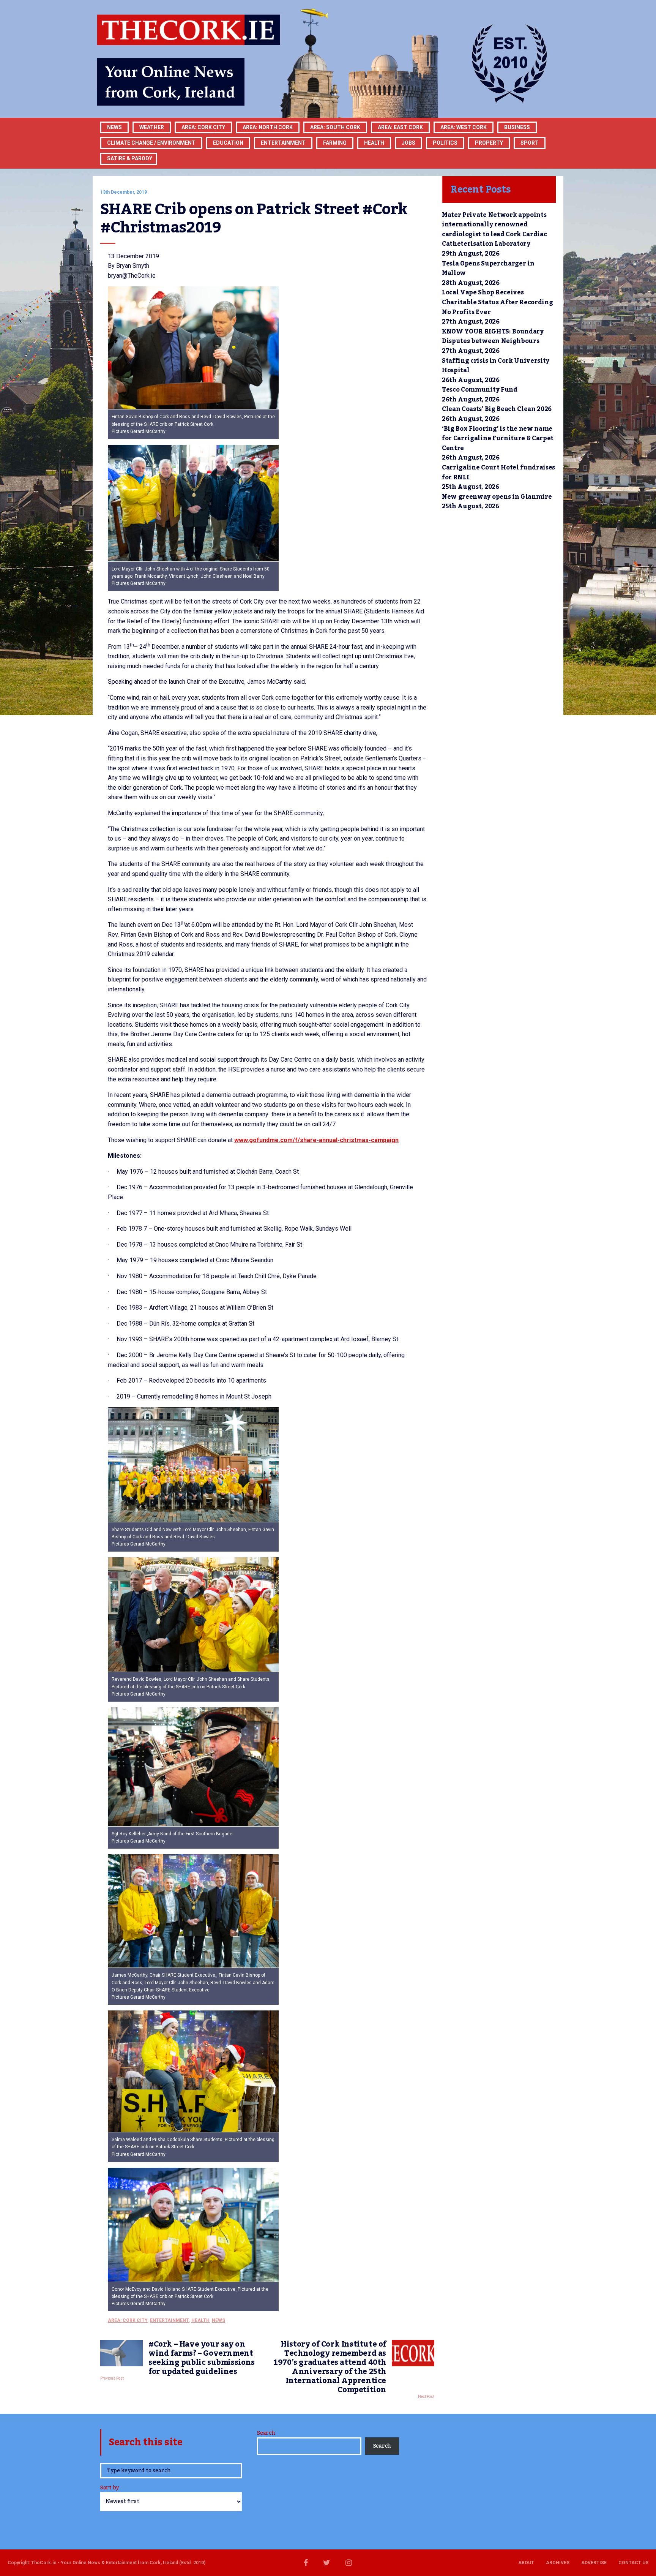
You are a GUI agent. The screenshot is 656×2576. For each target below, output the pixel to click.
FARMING (335, 143)
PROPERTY (489, 143)
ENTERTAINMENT (283, 143)
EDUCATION (228, 143)
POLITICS (445, 143)
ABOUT (526, 2563)
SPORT (530, 143)
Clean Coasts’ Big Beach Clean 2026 (497, 409)
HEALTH (374, 143)
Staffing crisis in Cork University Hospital (496, 366)
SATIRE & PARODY (130, 158)
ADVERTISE (594, 2563)
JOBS (408, 143)
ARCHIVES (558, 2563)
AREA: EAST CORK (400, 127)
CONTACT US (633, 2563)
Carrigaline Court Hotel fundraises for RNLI (498, 473)
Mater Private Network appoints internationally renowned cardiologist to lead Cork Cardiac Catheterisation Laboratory (494, 230)
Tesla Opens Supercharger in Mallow (488, 269)
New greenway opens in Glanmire (497, 497)
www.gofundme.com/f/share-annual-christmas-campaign (316, 1140)
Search (266, 2433)
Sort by (110, 2488)
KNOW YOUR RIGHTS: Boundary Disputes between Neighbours (493, 337)
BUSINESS (517, 127)
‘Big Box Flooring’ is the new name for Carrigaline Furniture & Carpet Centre (498, 439)
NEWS (218, 2320)
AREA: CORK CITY (203, 127)
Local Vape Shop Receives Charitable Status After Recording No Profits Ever (497, 302)
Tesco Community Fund (480, 390)
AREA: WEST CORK (464, 127)
